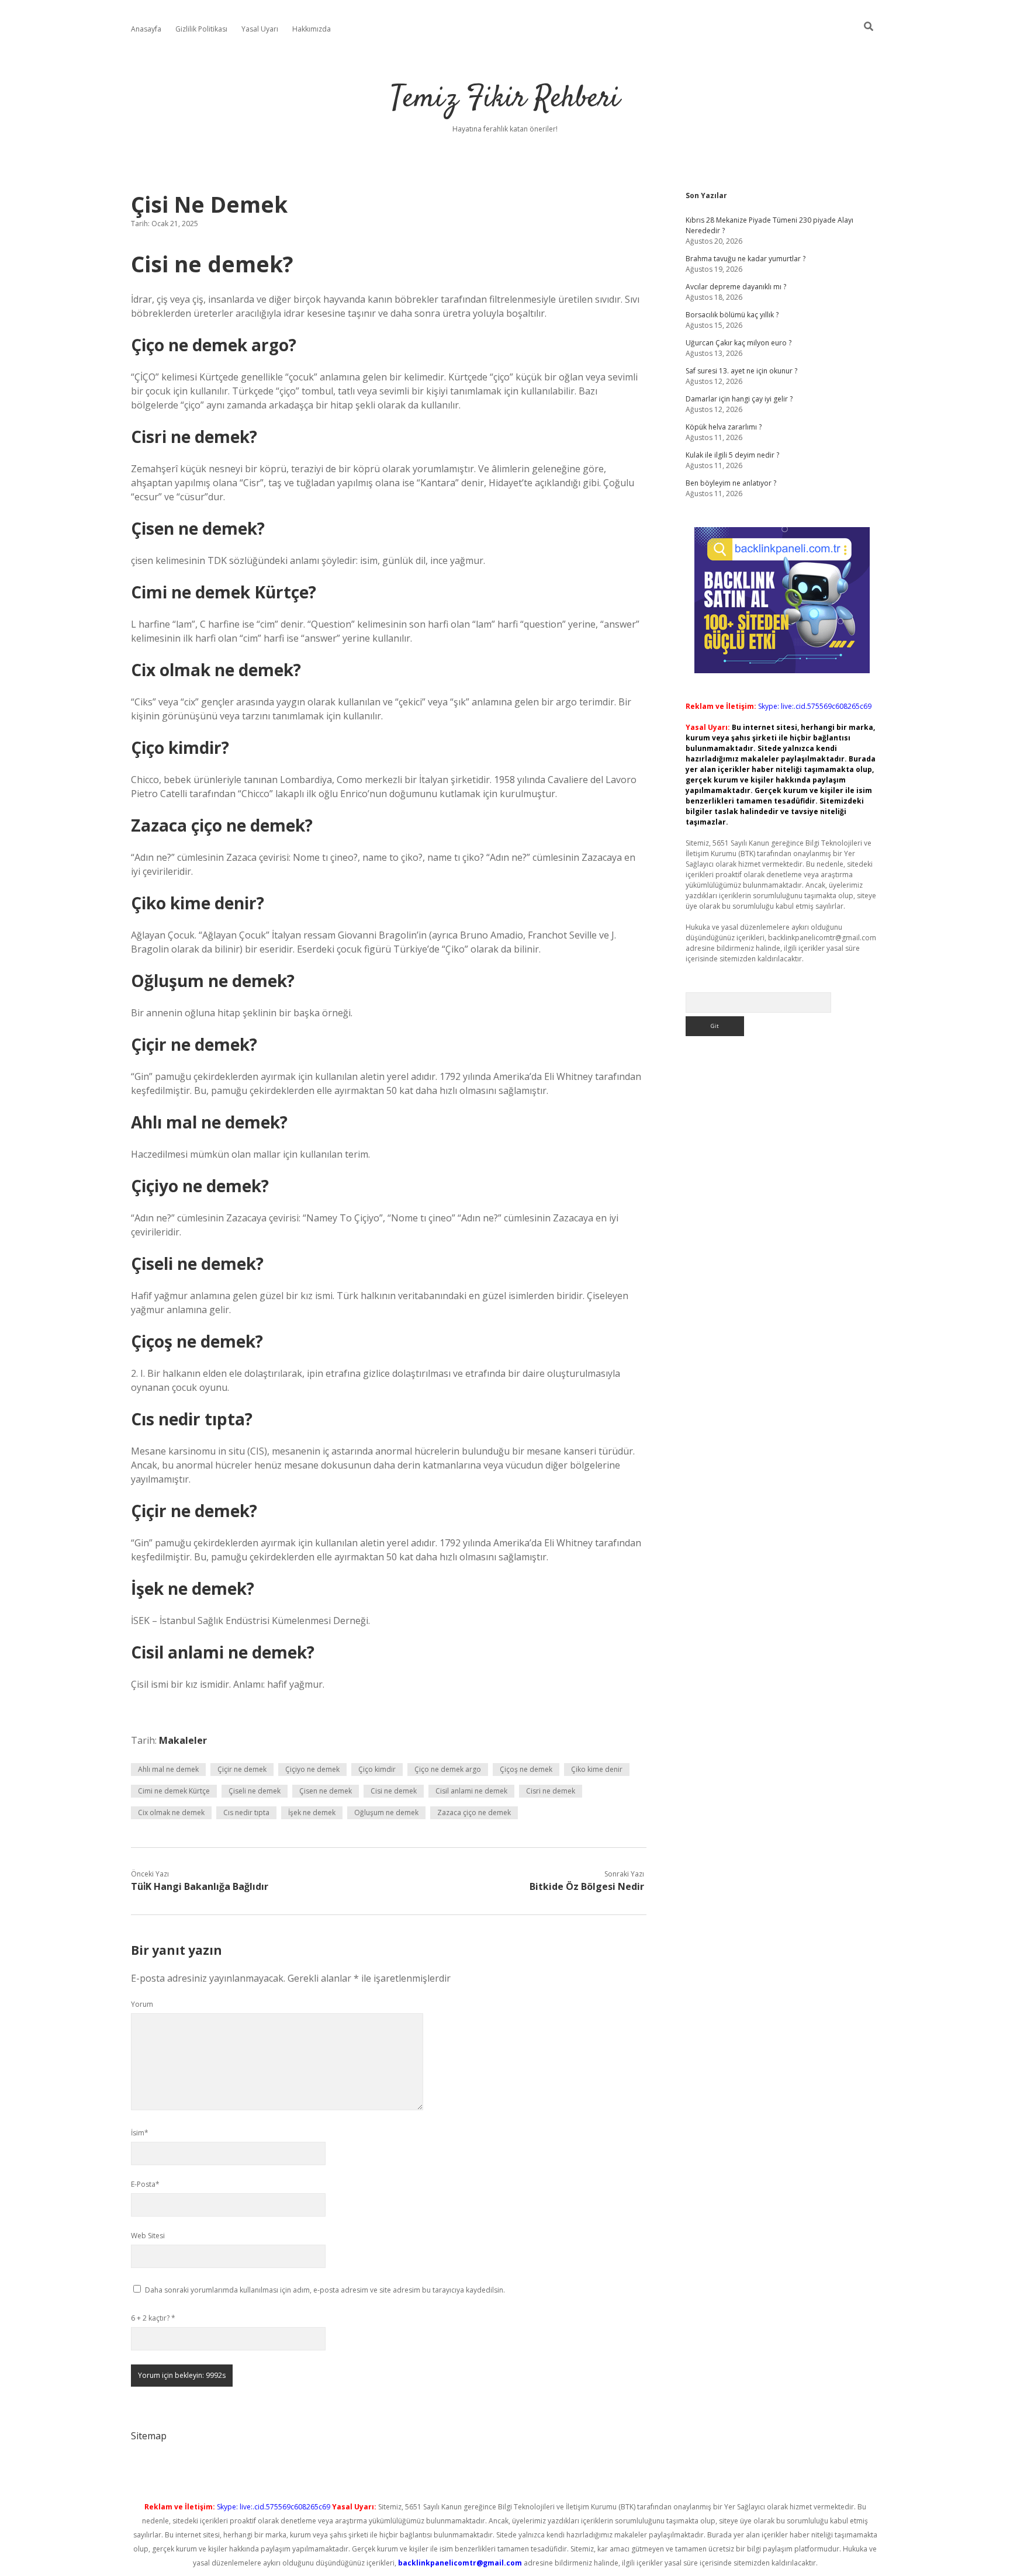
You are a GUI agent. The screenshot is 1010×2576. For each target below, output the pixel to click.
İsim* (140, 2133)
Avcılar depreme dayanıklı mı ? (736, 287)
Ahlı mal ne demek (168, 1769)
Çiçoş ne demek (526, 1769)
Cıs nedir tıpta (246, 1812)
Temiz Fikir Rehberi (505, 99)
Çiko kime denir (597, 1769)
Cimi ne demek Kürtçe (174, 1791)
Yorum (142, 2004)
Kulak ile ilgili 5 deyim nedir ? (732, 455)
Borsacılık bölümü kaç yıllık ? (732, 315)
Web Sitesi (148, 2236)
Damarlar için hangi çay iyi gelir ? (739, 399)
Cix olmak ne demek (171, 1812)
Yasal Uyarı (260, 29)
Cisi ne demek (394, 1791)
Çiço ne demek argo (448, 1769)
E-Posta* (145, 2184)
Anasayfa (146, 29)
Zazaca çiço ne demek (474, 1812)
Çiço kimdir (377, 1769)
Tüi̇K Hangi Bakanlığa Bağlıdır (200, 1886)
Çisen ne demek (326, 1791)
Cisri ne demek (551, 1791)
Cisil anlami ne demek (471, 1791)
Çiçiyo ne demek (312, 1769)
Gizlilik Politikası (201, 29)
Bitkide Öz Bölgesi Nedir (587, 1886)
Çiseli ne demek (255, 1791)
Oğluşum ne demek (386, 1812)
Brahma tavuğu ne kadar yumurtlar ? (746, 259)
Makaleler (183, 1740)
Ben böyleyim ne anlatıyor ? (731, 483)
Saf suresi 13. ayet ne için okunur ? (741, 371)
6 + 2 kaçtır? (153, 2318)
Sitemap (149, 2436)
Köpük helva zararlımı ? (724, 427)
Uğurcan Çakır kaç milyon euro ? (739, 343)
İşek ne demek (312, 1812)
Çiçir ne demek (242, 1769)
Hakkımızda (312, 29)
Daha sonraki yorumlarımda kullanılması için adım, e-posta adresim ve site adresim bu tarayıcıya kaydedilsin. (325, 2290)
